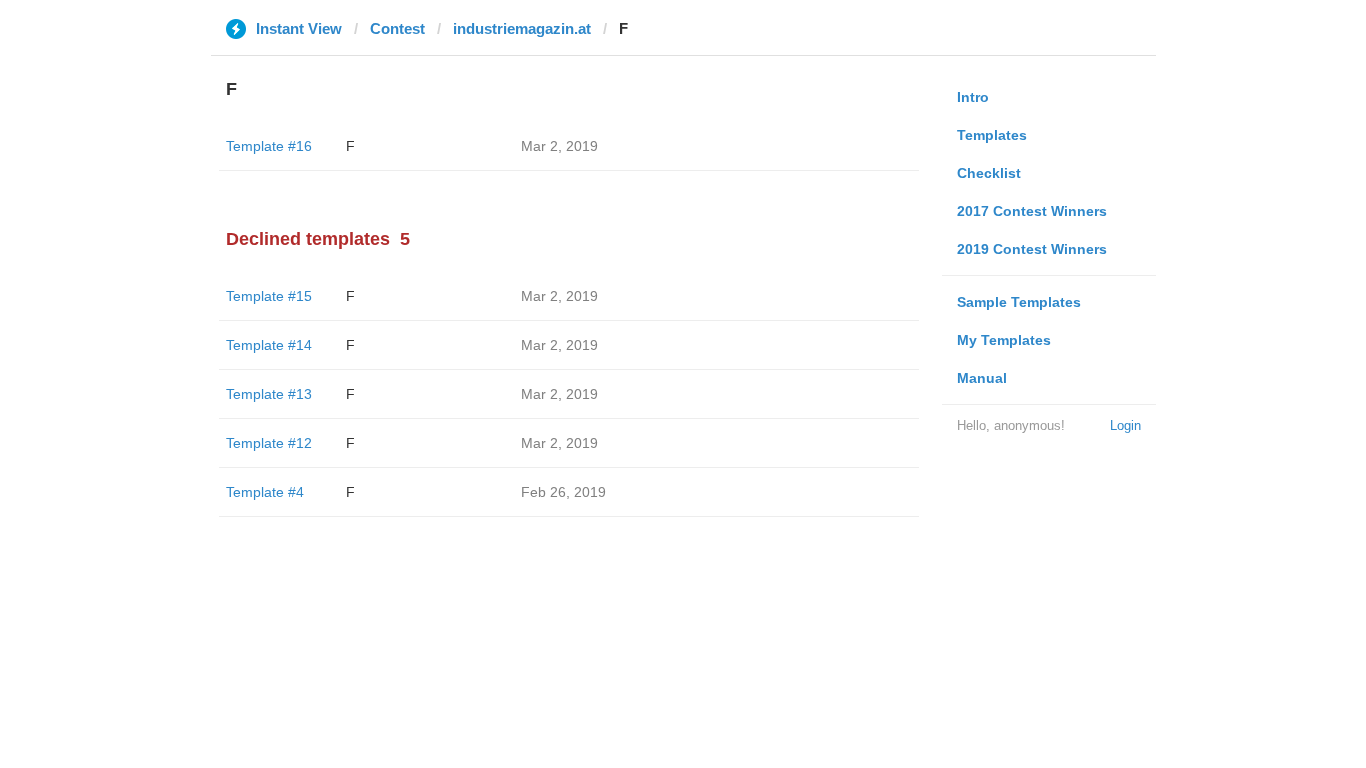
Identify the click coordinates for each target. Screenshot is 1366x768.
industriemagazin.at (522, 28)
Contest (397, 28)
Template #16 (269, 146)
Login (1125, 425)
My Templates (1004, 340)
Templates (992, 135)
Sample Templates (1019, 302)
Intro (973, 97)
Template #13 (269, 394)
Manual (982, 378)
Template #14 (269, 345)
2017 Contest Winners (1032, 211)
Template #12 (269, 443)
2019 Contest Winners (1032, 249)
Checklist (989, 173)
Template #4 (265, 492)
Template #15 (269, 296)
